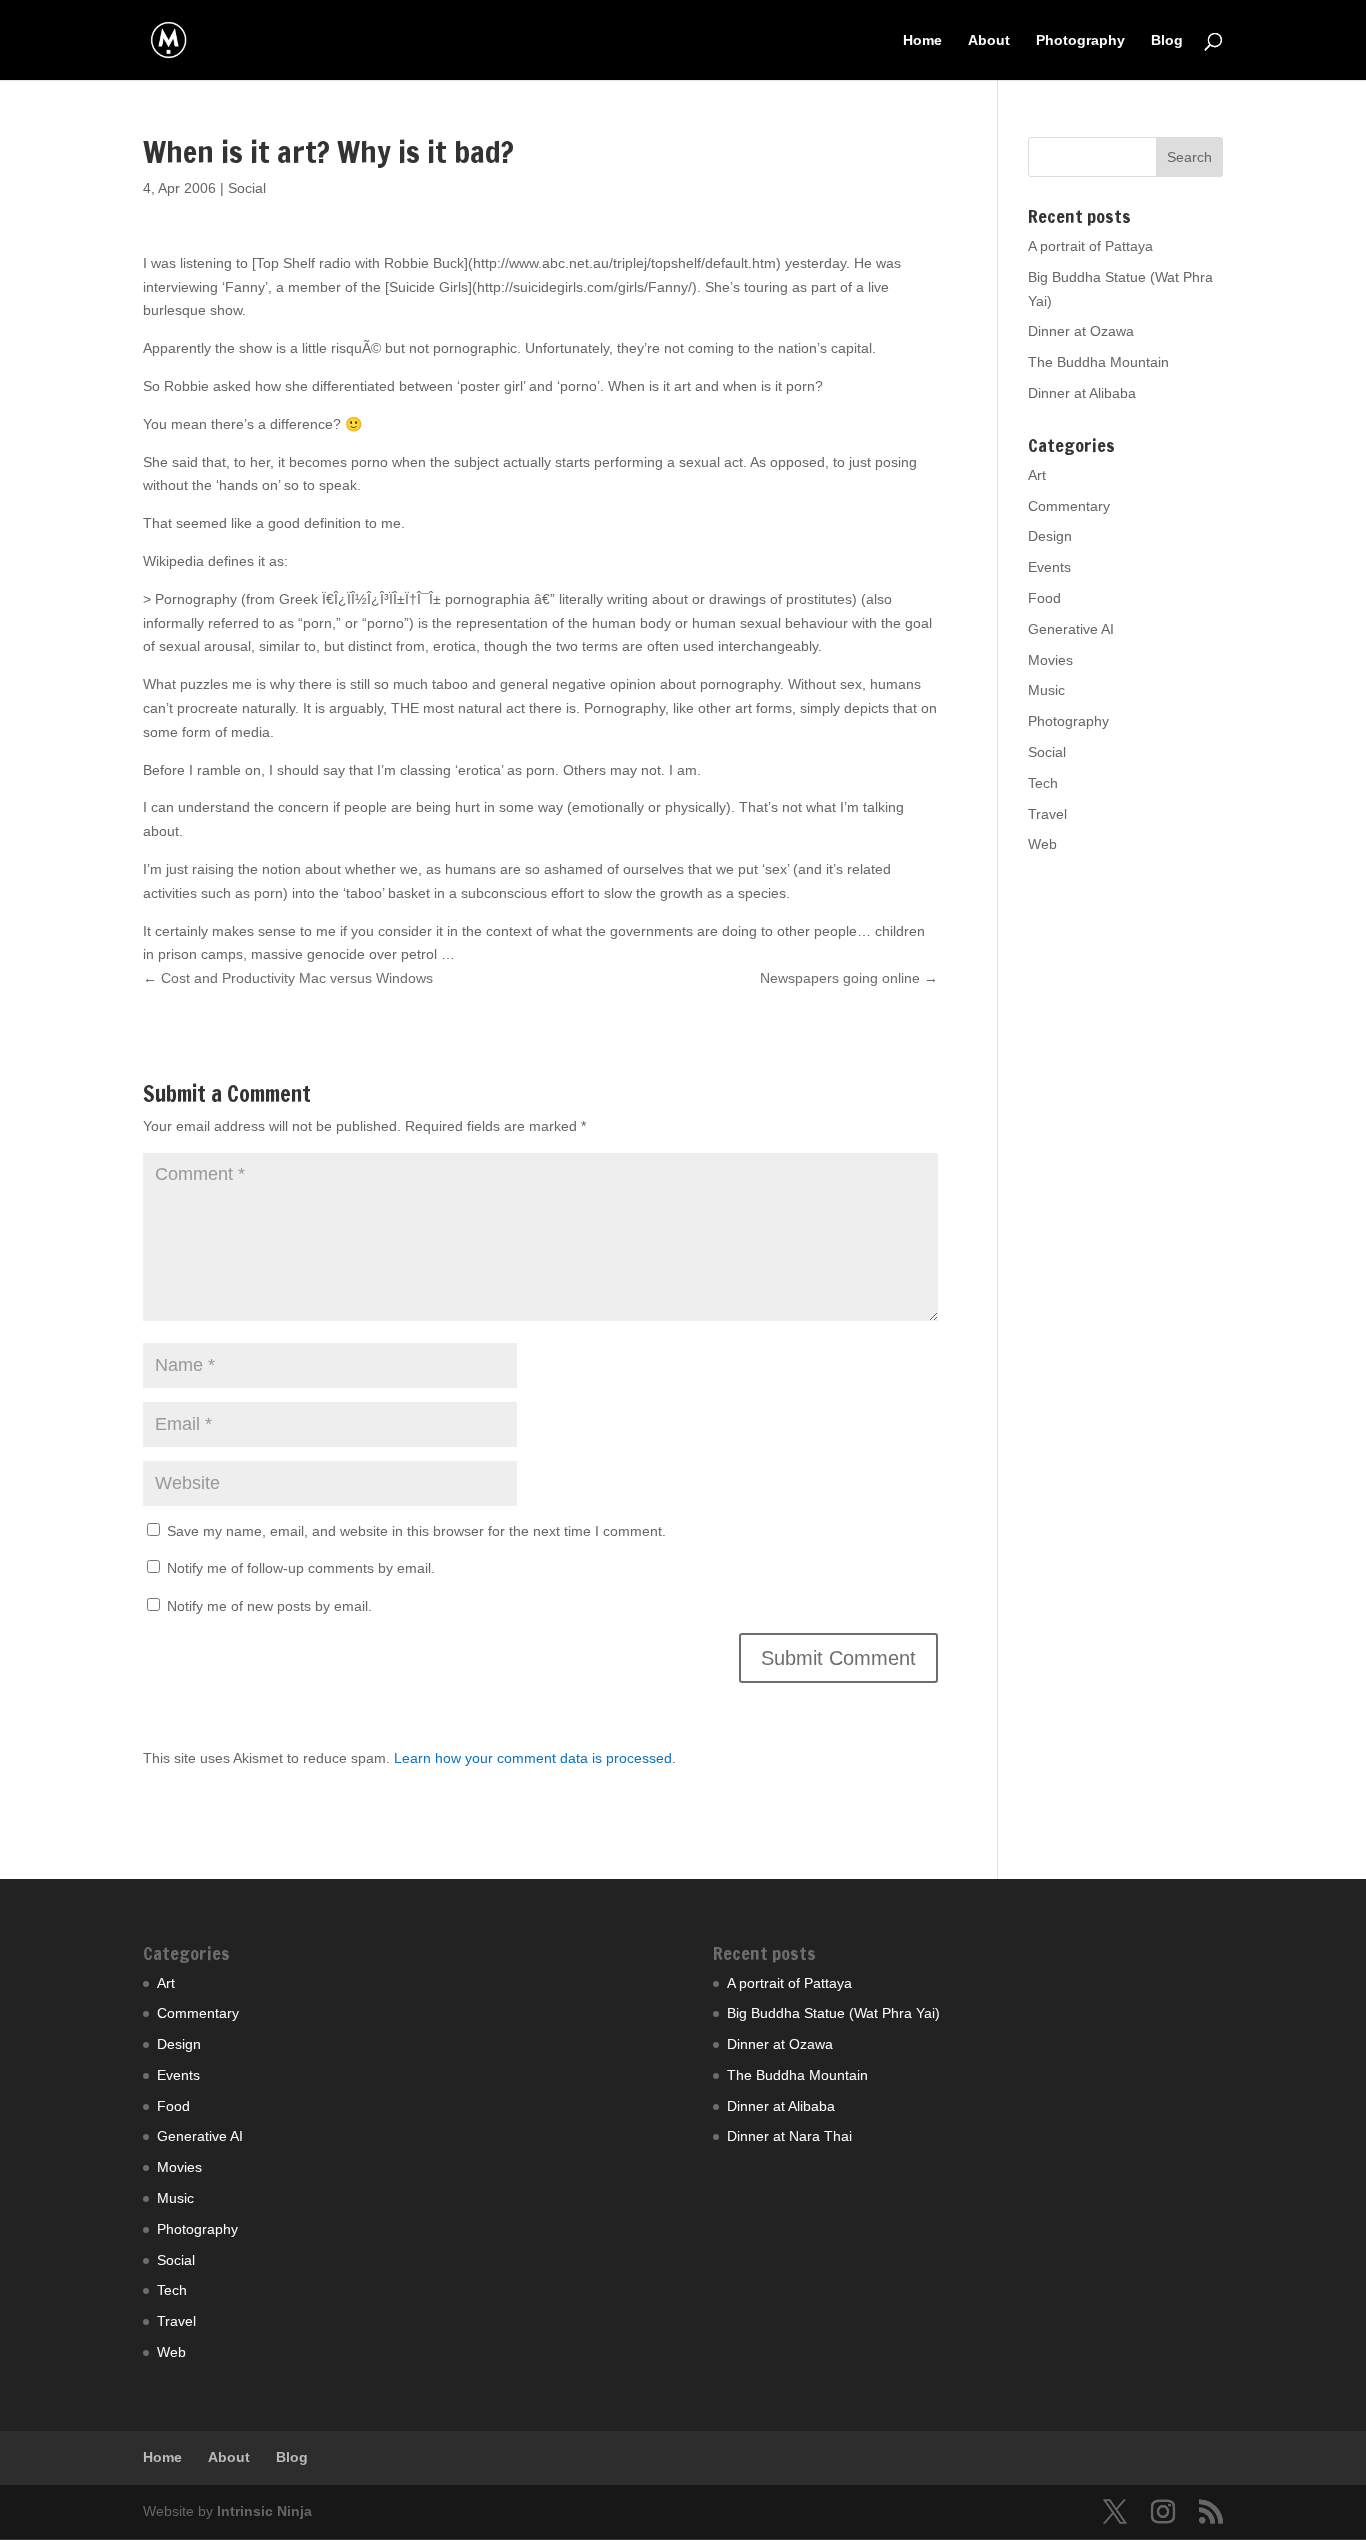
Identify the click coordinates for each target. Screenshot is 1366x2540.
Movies (1050, 660)
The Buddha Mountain (1098, 362)
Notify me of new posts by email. (269, 1606)
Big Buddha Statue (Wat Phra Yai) (833, 2013)
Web (1042, 844)
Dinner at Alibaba (1082, 393)
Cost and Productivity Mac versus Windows (288, 978)
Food (1044, 598)
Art (1037, 475)
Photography (1080, 40)
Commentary (1069, 506)
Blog (1167, 40)
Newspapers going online (849, 978)
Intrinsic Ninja (264, 2511)
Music (1046, 690)
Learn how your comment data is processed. (535, 1758)
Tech (1043, 783)
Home (922, 40)
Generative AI (1071, 629)
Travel (1047, 814)
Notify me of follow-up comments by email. (301, 1568)
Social (247, 188)
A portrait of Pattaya (1090, 246)
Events (1049, 567)
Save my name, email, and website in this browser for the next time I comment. (416, 1531)
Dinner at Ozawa (1081, 331)
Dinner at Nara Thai (789, 2136)
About (989, 40)
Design (1050, 536)
